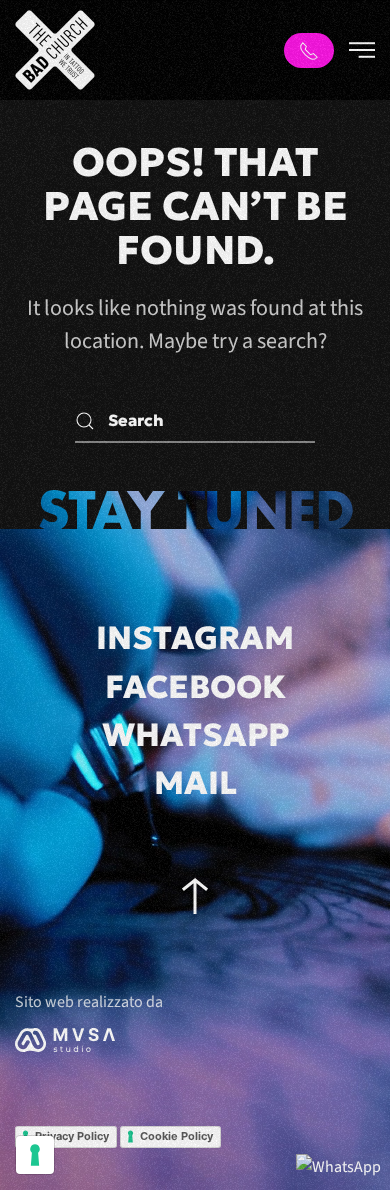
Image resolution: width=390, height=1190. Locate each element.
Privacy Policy (72, 1136)
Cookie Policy (176, 1136)
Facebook (195, 687)
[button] (362, 50)
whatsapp (195, 735)
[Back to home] (55, 50)
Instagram (195, 638)
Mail (195, 783)
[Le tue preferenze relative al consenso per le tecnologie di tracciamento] (35, 1155)
